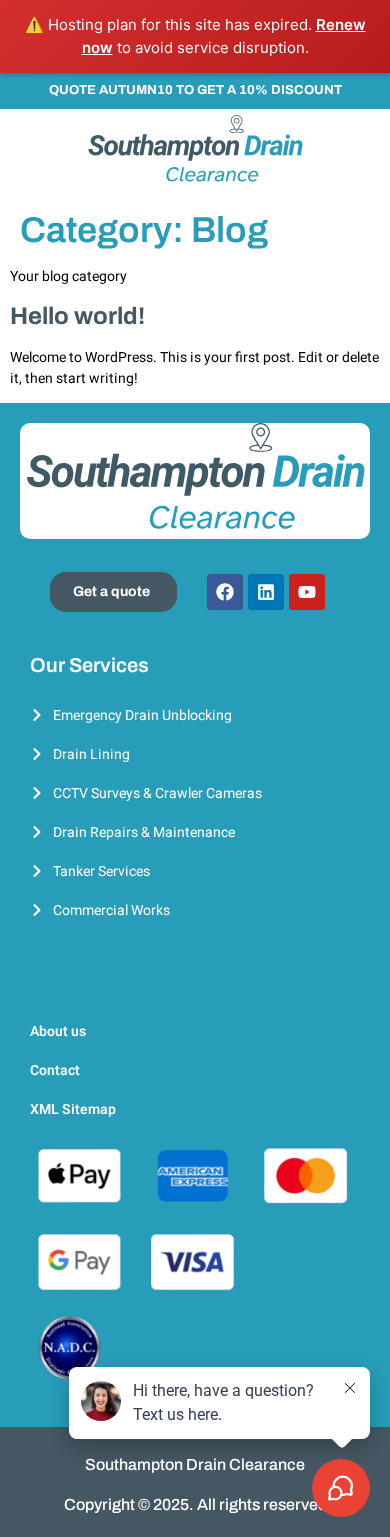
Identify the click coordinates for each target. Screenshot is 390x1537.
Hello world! (77, 316)
